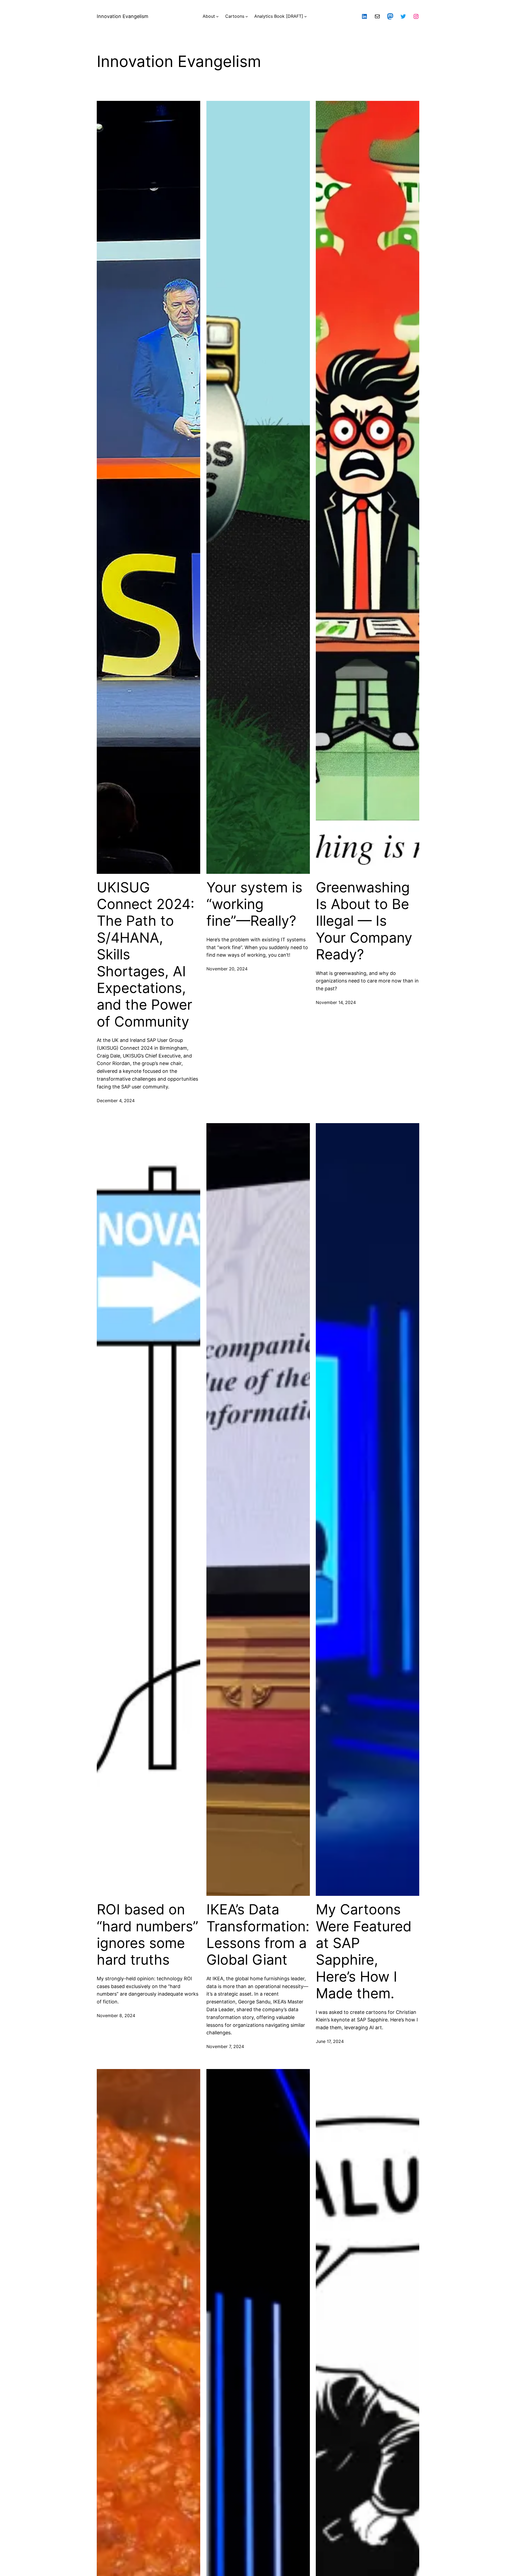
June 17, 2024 (330, 2041)
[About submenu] (217, 16)
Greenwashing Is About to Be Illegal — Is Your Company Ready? (364, 921)
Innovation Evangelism (123, 16)
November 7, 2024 (225, 2046)
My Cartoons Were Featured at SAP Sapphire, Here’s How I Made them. (364, 1951)
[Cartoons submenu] (247, 16)
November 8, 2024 (116, 2016)
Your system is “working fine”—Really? (254, 904)
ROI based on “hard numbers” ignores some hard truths (148, 1935)
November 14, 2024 (336, 1002)
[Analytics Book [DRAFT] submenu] (306, 16)
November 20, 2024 (227, 969)
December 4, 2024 (116, 1101)
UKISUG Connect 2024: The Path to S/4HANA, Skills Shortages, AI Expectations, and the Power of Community (146, 955)
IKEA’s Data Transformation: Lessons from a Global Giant (258, 1935)
